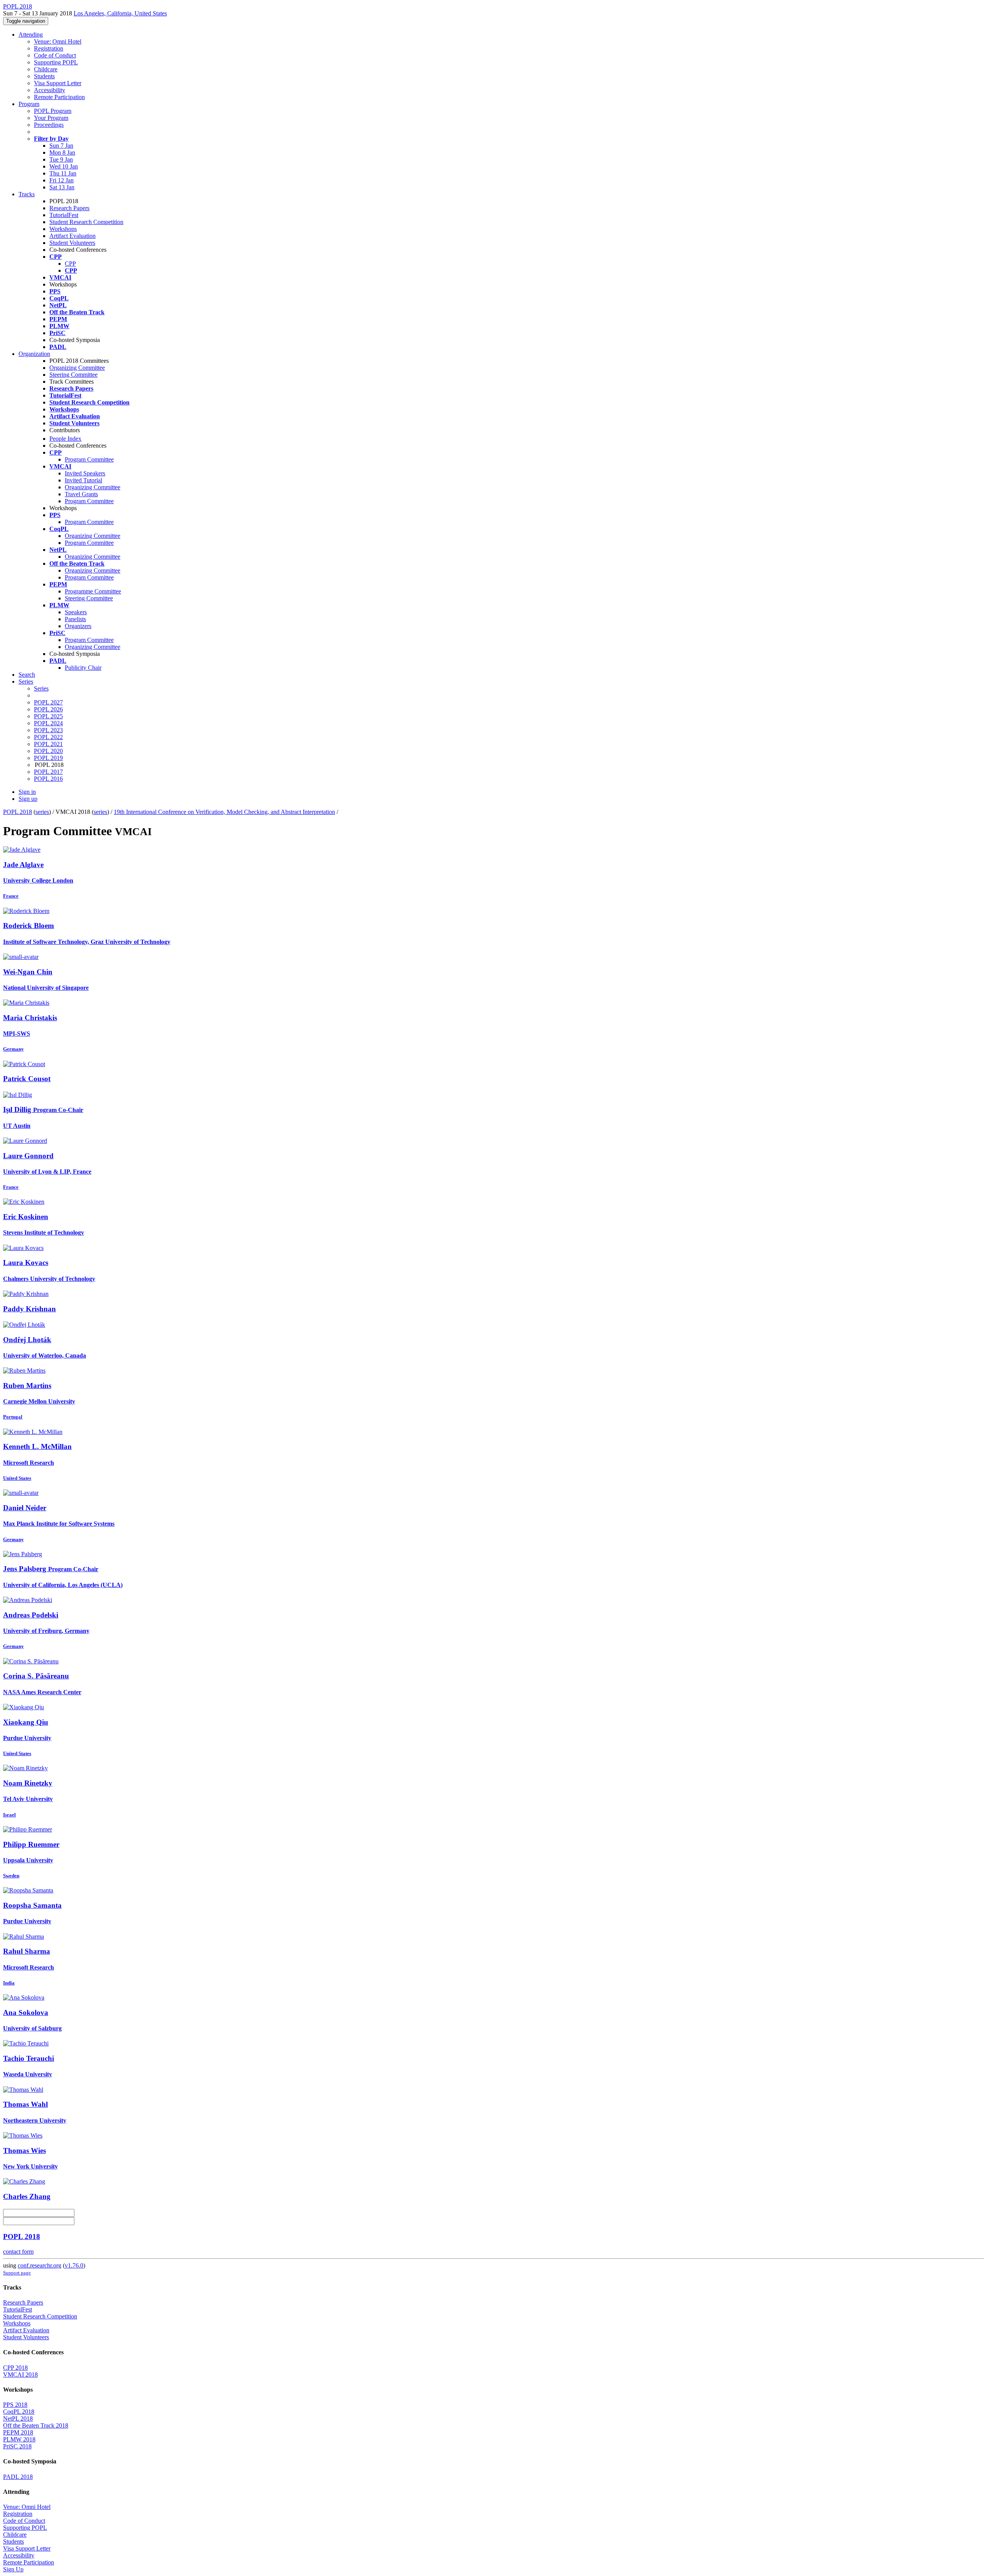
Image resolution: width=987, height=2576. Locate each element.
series (42, 812)
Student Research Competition (86, 222)
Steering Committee (73, 375)
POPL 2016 (48, 779)
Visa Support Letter (58, 83)
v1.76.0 (74, 2265)
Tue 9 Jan (61, 159)
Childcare (46, 69)
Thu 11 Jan (63, 173)
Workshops (63, 229)
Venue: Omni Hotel (58, 41)
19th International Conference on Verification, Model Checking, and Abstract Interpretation (224, 812)
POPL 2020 (48, 751)
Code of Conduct (55, 55)
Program (29, 104)
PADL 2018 (18, 2477)
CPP (70, 264)
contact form (18, 2252)
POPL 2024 (48, 723)
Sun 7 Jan (61, 146)
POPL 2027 (48, 702)
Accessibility (50, 90)
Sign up (28, 799)
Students (44, 76)
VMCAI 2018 (20, 2375)
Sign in (27, 792)
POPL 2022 (48, 737)
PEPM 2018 (18, 2432)
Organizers (78, 626)
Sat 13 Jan (62, 187)
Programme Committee (93, 591)
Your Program (51, 118)
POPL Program (53, 111)
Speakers (76, 612)
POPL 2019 (48, 758)
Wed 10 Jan (64, 166)
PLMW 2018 (19, 2439)
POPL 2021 (48, 744)
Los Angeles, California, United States (120, 13)
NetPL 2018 (18, 2418)
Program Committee (89, 459)
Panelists (75, 619)
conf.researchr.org (40, 2265)
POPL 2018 (18, 812)
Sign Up (13, 2569)
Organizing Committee (77, 368)
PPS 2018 (15, 2405)
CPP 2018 (15, 2368)
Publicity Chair (83, 668)
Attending (31, 35)
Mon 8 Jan (62, 152)
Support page (17, 2273)
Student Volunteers (72, 243)
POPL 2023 (48, 730)
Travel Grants (81, 494)
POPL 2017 (48, 772)
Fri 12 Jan (61, 180)
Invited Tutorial (83, 480)
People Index (65, 439)
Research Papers (69, 208)
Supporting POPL (56, 62)
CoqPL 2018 (19, 2412)
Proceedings (49, 125)
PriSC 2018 (17, 2446)
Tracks (27, 194)
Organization (34, 354)
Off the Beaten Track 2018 (36, 2425)
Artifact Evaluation (72, 236)
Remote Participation (59, 97)
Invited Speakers (85, 473)
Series (41, 688)
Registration (49, 48)
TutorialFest (64, 215)
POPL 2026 (48, 709)
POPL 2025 (48, 716)
